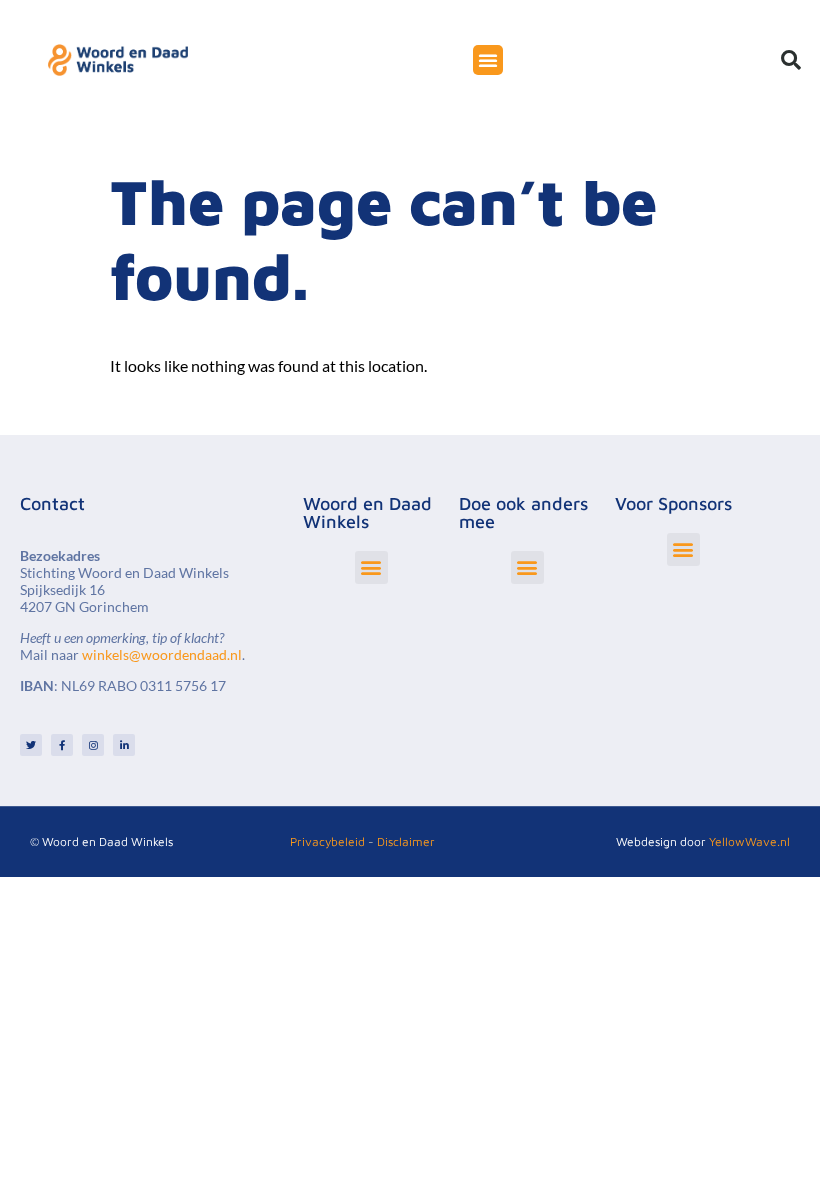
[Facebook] (62, 745)
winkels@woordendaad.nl (162, 654)
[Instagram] (93, 745)
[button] (791, 60)
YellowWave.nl (749, 841)
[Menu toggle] (488, 60)
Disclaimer (406, 841)
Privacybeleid (327, 841)
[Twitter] (31, 745)
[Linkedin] (124, 745)
